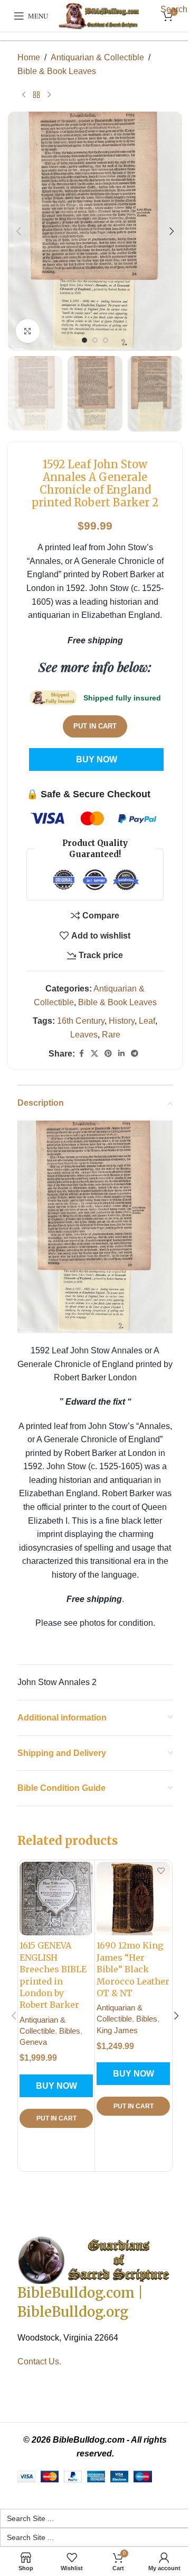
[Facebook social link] (81, 1054)
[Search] (152, 16)
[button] (18, 231)
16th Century (81, 1021)
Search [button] (174, 9)
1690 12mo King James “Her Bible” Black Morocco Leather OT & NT (133, 1969)
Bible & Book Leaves (57, 71)
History (122, 1021)
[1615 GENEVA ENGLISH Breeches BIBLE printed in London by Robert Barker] (56, 1899)
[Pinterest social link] (108, 1054)
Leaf (147, 1021)
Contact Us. (39, 2361)
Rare (111, 1035)
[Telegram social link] (135, 1054)
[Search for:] (95, 2518)
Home (29, 57)
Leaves (84, 1035)
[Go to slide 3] (106, 340)
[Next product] (49, 95)
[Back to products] (36, 95)
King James (117, 2030)
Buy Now (97, 759)
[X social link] (94, 1054)
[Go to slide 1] (84, 340)
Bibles (70, 2031)
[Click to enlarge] (28, 331)
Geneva (33, 2042)
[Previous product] (24, 95)
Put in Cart (95, 726)
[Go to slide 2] (95, 340)
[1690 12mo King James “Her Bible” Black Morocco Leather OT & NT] (133, 1899)
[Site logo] (100, 16)
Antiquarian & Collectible (97, 57)
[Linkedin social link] (121, 1054)
